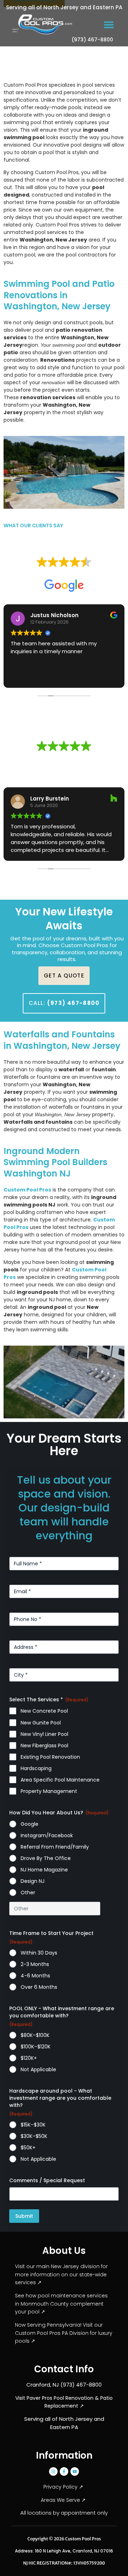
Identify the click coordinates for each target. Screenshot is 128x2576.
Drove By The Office (46, 1858)
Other (28, 1892)
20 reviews (77, 757)
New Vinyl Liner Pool (44, 1734)
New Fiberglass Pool (44, 1746)
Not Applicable (38, 2069)
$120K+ (29, 2058)
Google (30, 1824)
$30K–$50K (34, 2136)
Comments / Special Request (47, 2180)
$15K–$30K (33, 2125)
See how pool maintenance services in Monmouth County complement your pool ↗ (61, 2304)
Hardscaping (36, 1768)
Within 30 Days (39, 1953)
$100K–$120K (36, 2047)
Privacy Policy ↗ (64, 2487)
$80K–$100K (35, 2035)
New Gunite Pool (41, 1723)
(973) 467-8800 (92, 40)
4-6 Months (35, 1976)
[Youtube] (75, 2471)
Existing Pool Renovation (50, 1757)
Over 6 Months (39, 1987)
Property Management (49, 1791)
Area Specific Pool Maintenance (60, 1780)
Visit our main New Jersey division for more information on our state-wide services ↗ (61, 2274)
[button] (109, 24)
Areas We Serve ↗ (64, 2500)
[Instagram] (53, 2471)
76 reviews (77, 573)
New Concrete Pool (44, 1711)
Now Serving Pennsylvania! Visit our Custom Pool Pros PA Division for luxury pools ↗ (64, 2333)
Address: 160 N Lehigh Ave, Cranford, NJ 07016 (64, 2551)
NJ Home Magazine (44, 1870)
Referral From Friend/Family (55, 1847)
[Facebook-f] (64, 2471)
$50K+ (28, 2148)
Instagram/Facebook (47, 1835)
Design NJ (33, 1881)
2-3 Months (35, 1964)
